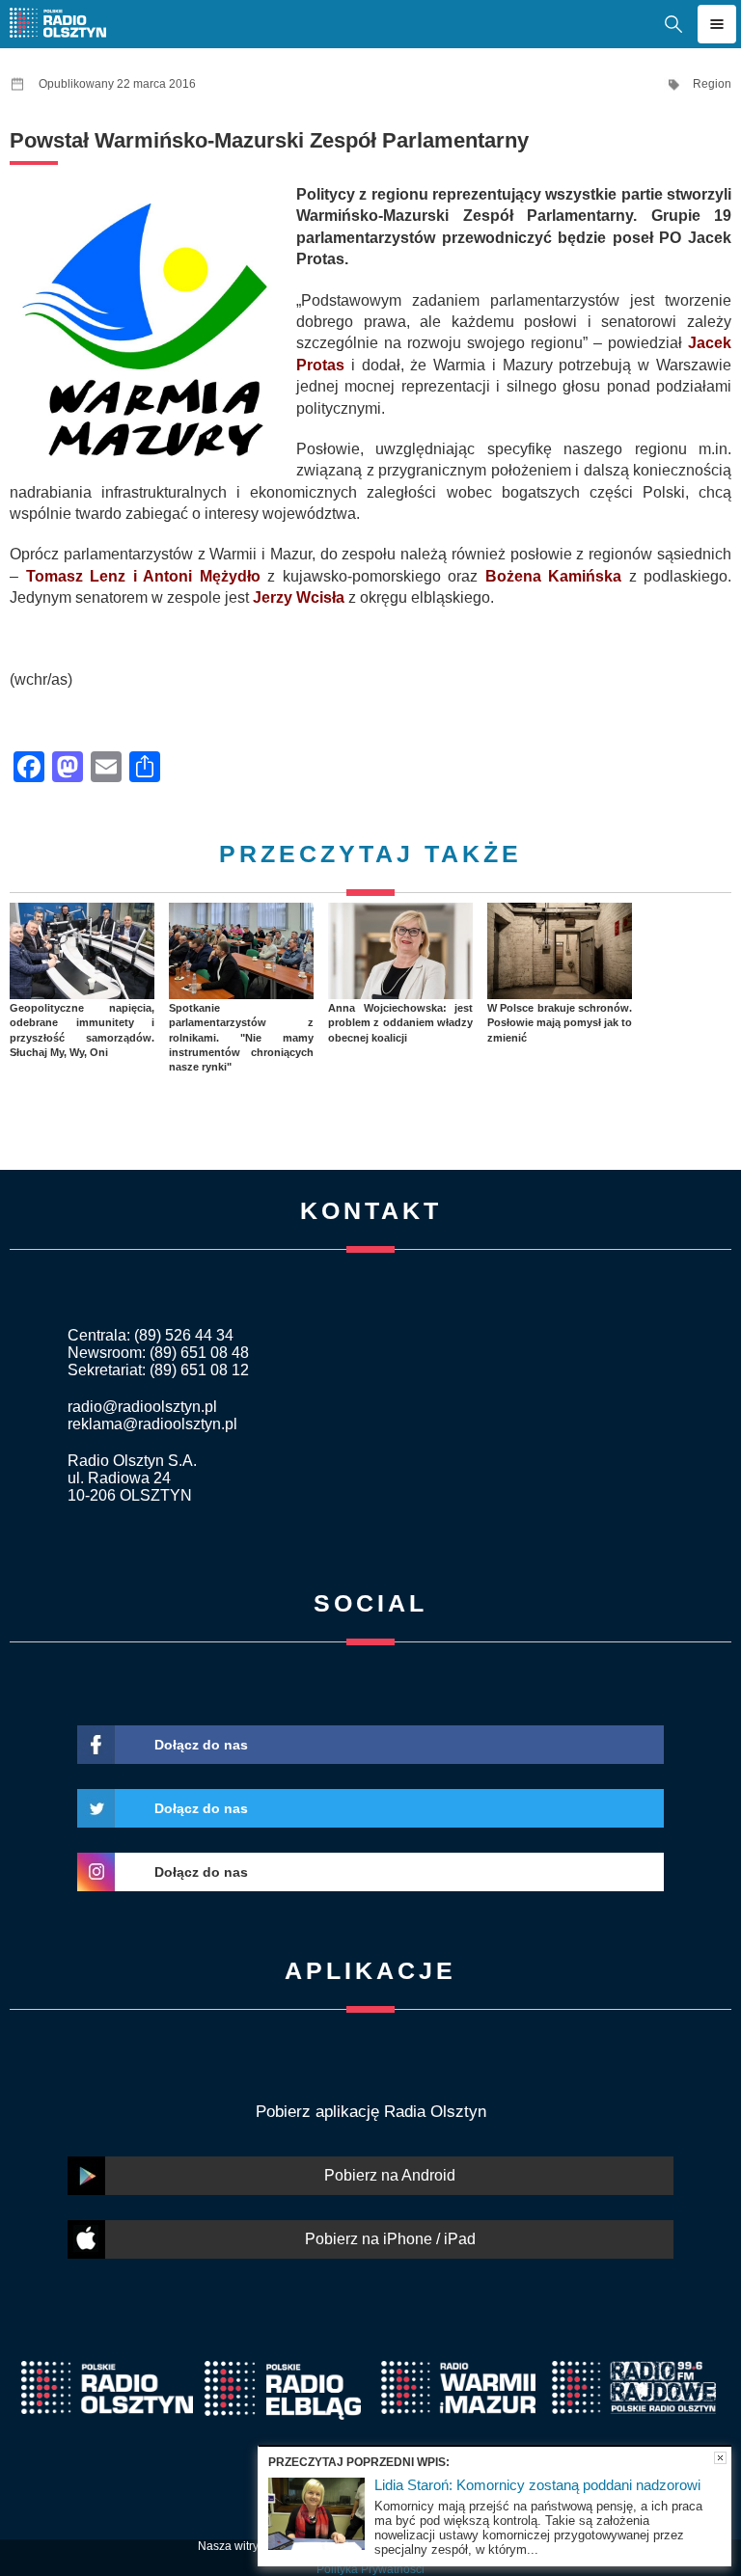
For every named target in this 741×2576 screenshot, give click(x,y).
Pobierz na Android (390, 2175)
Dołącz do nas (201, 1745)
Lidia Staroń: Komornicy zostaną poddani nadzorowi (537, 2485)
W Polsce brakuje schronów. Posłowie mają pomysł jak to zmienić (560, 1023)
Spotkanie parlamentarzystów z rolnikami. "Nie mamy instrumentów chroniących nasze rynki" (241, 1037)
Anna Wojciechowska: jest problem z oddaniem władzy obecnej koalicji (400, 1023)
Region (712, 84)
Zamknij (720, 2458)
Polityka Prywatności (370, 2569)
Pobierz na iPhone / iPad (390, 2239)
